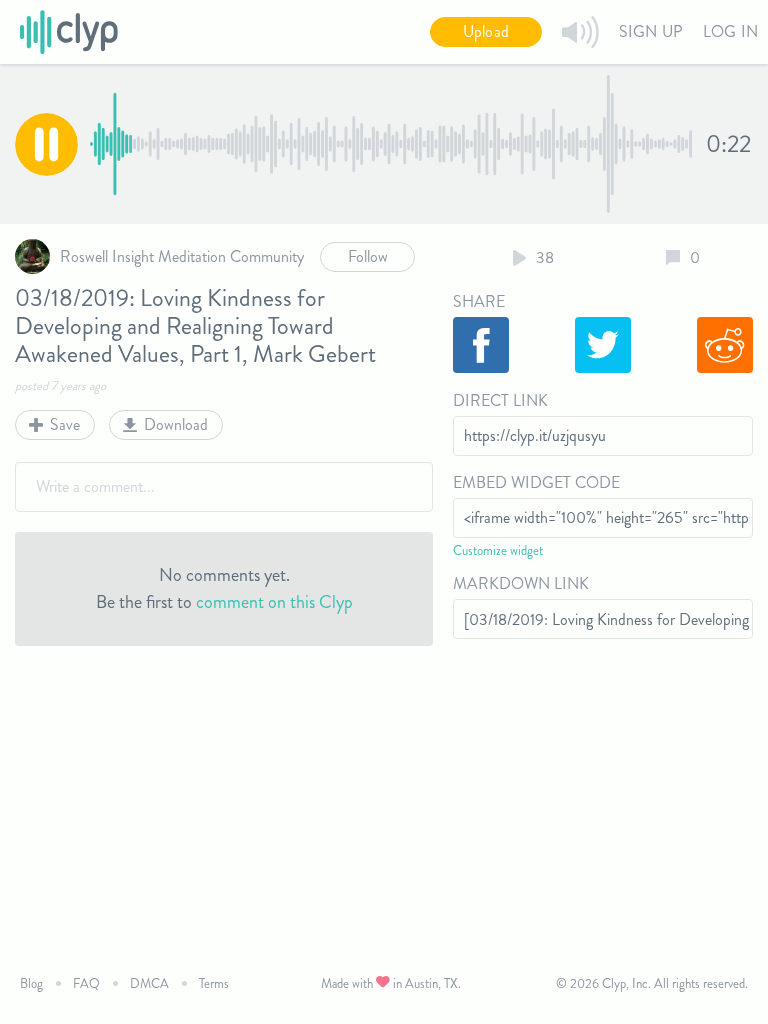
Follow (368, 256)
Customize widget (498, 550)
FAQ (86, 983)
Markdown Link (521, 583)
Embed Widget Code (536, 482)
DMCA (149, 983)
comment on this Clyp (274, 602)
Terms (214, 983)
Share (479, 301)
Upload (486, 31)
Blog (31, 983)
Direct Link (500, 400)
